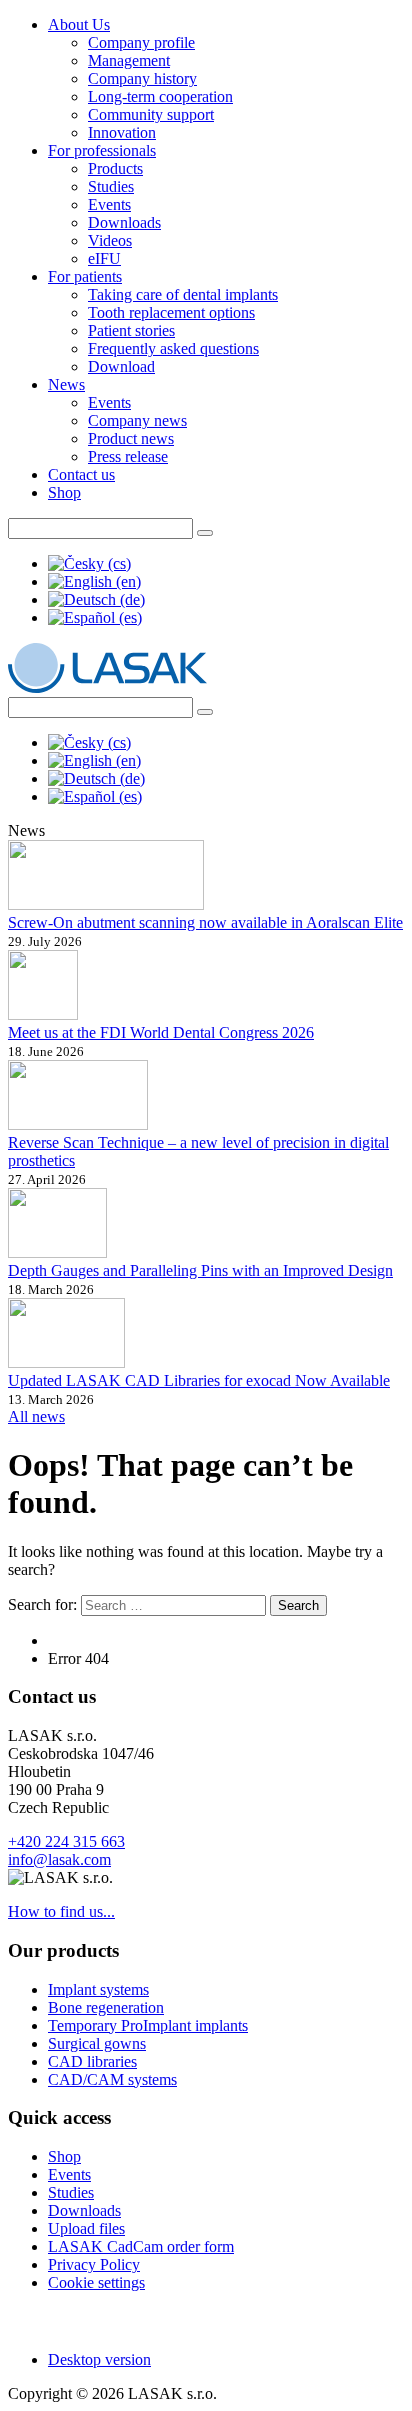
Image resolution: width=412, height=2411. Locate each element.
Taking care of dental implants (183, 294)
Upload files (86, 2228)
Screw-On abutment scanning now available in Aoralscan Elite (205, 922)
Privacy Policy (94, 2264)
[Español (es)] (95, 617)
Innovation (122, 132)
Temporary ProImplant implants (148, 2025)
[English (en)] (94, 581)
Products (115, 168)
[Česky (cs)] (89, 563)
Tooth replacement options (171, 312)
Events (109, 204)
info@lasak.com (59, 1859)
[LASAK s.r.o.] (107, 687)
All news (36, 1416)
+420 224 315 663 (66, 1841)
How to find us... (61, 1911)
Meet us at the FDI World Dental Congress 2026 (161, 1032)
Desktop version (99, 2359)
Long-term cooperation (160, 96)
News (66, 384)
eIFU (104, 258)
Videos (110, 240)
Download (121, 366)
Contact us (81, 474)
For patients (85, 276)
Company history (142, 78)
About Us (79, 24)
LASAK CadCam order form (141, 2246)
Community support (151, 114)
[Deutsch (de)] (96, 599)
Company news (137, 420)
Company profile (141, 42)
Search (298, 1605)
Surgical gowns (97, 2043)
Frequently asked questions (173, 348)
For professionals (102, 150)
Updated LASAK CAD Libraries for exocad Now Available (199, 1380)
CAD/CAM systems (112, 2079)
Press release (128, 456)
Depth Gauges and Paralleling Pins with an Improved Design (200, 1270)
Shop (64, 492)
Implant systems (98, 1989)
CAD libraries (92, 2061)
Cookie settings (96, 2282)
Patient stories (131, 330)
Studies (111, 186)
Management (129, 60)
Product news (131, 438)
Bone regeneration (106, 2007)
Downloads (124, 222)
